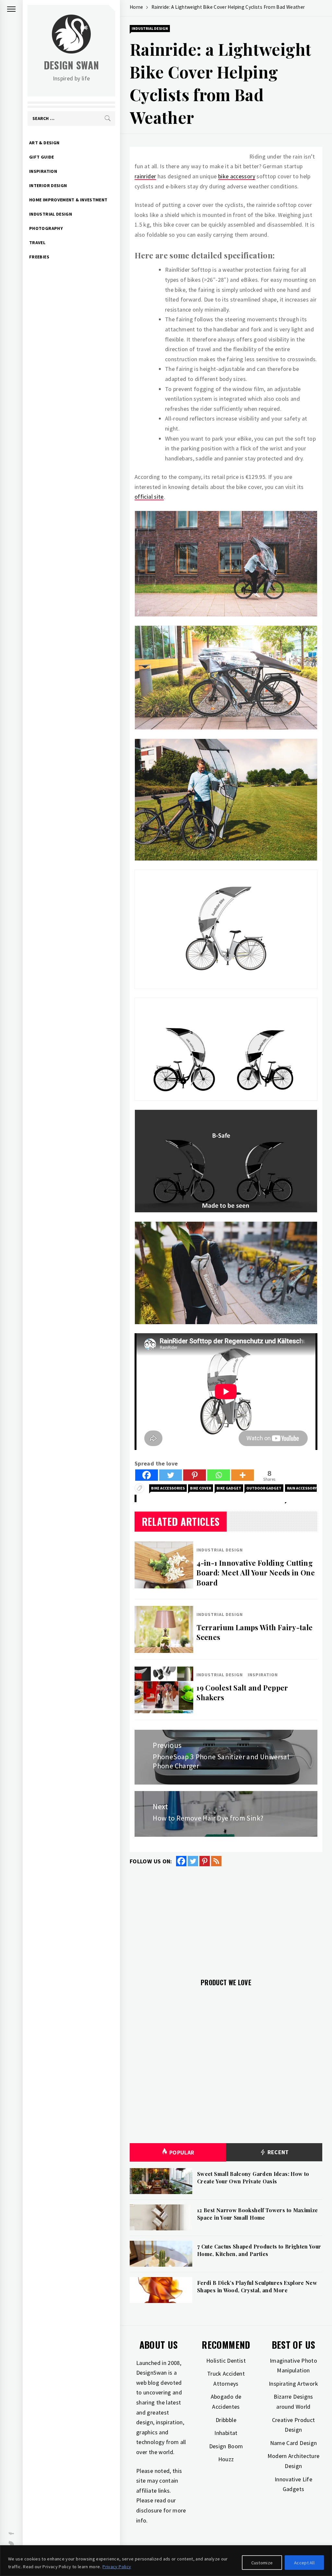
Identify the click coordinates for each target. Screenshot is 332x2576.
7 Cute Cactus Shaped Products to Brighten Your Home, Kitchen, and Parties (259, 2250)
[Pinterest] (195, 1475)
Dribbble (226, 2420)
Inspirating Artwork (293, 2384)
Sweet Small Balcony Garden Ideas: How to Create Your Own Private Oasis (253, 2177)
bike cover (201, 1488)
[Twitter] (171, 1475)
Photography (46, 228)
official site (149, 497)
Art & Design (44, 143)
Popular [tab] (182, 2152)
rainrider (145, 176)
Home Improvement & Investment (68, 200)
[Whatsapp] (219, 1475)
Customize (262, 2563)
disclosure (149, 2510)
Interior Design (48, 185)
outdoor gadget (264, 1488)
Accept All (304, 2563)
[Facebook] (147, 1475)
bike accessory (237, 176)
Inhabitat (226, 2433)
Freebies (39, 257)
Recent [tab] (277, 2152)
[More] (243, 1475)
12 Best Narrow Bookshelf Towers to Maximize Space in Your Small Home (257, 2214)
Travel (37, 243)
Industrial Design (51, 214)
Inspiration (43, 171)
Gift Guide (42, 157)
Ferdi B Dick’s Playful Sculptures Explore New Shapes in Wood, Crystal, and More (257, 2286)
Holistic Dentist (226, 2361)
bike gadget (229, 1488)
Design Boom (226, 2446)
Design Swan (71, 65)
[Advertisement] (226, 1918)
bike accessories (168, 1488)
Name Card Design (294, 2443)
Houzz (226, 2459)
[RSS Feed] (216, 1861)
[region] (166, 2561)
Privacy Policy (117, 2567)
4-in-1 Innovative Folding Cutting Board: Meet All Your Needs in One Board (256, 1573)
